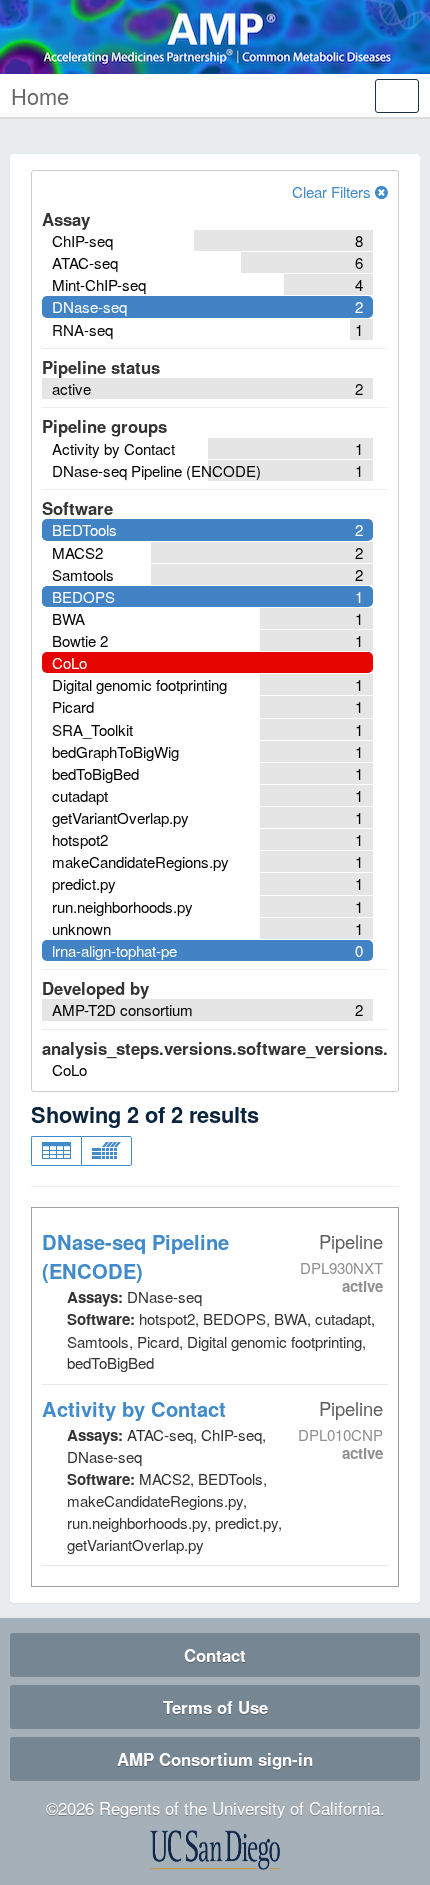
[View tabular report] (56, 1151)
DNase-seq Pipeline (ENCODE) (135, 1256)
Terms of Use (215, 1707)
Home (40, 95)
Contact (215, 1655)
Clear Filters (333, 191)
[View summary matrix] (106, 1151)
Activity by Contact (134, 1408)
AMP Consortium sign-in (215, 1759)
